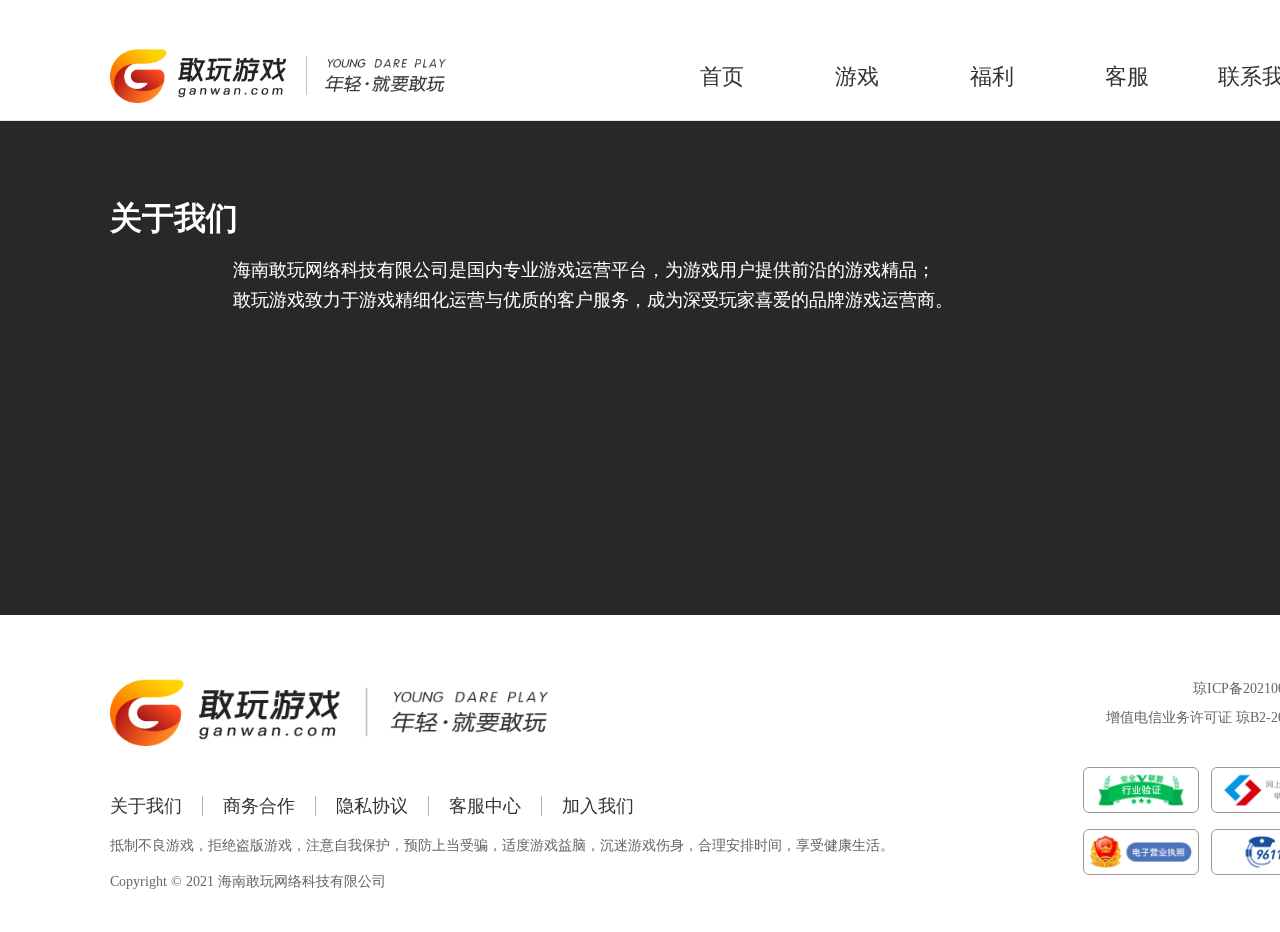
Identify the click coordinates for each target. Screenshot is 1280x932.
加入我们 (598, 806)
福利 (992, 76)
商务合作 (259, 806)
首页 (722, 76)
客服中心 (485, 806)
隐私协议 (372, 806)
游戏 (857, 76)
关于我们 (146, 806)
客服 (1127, 76)
